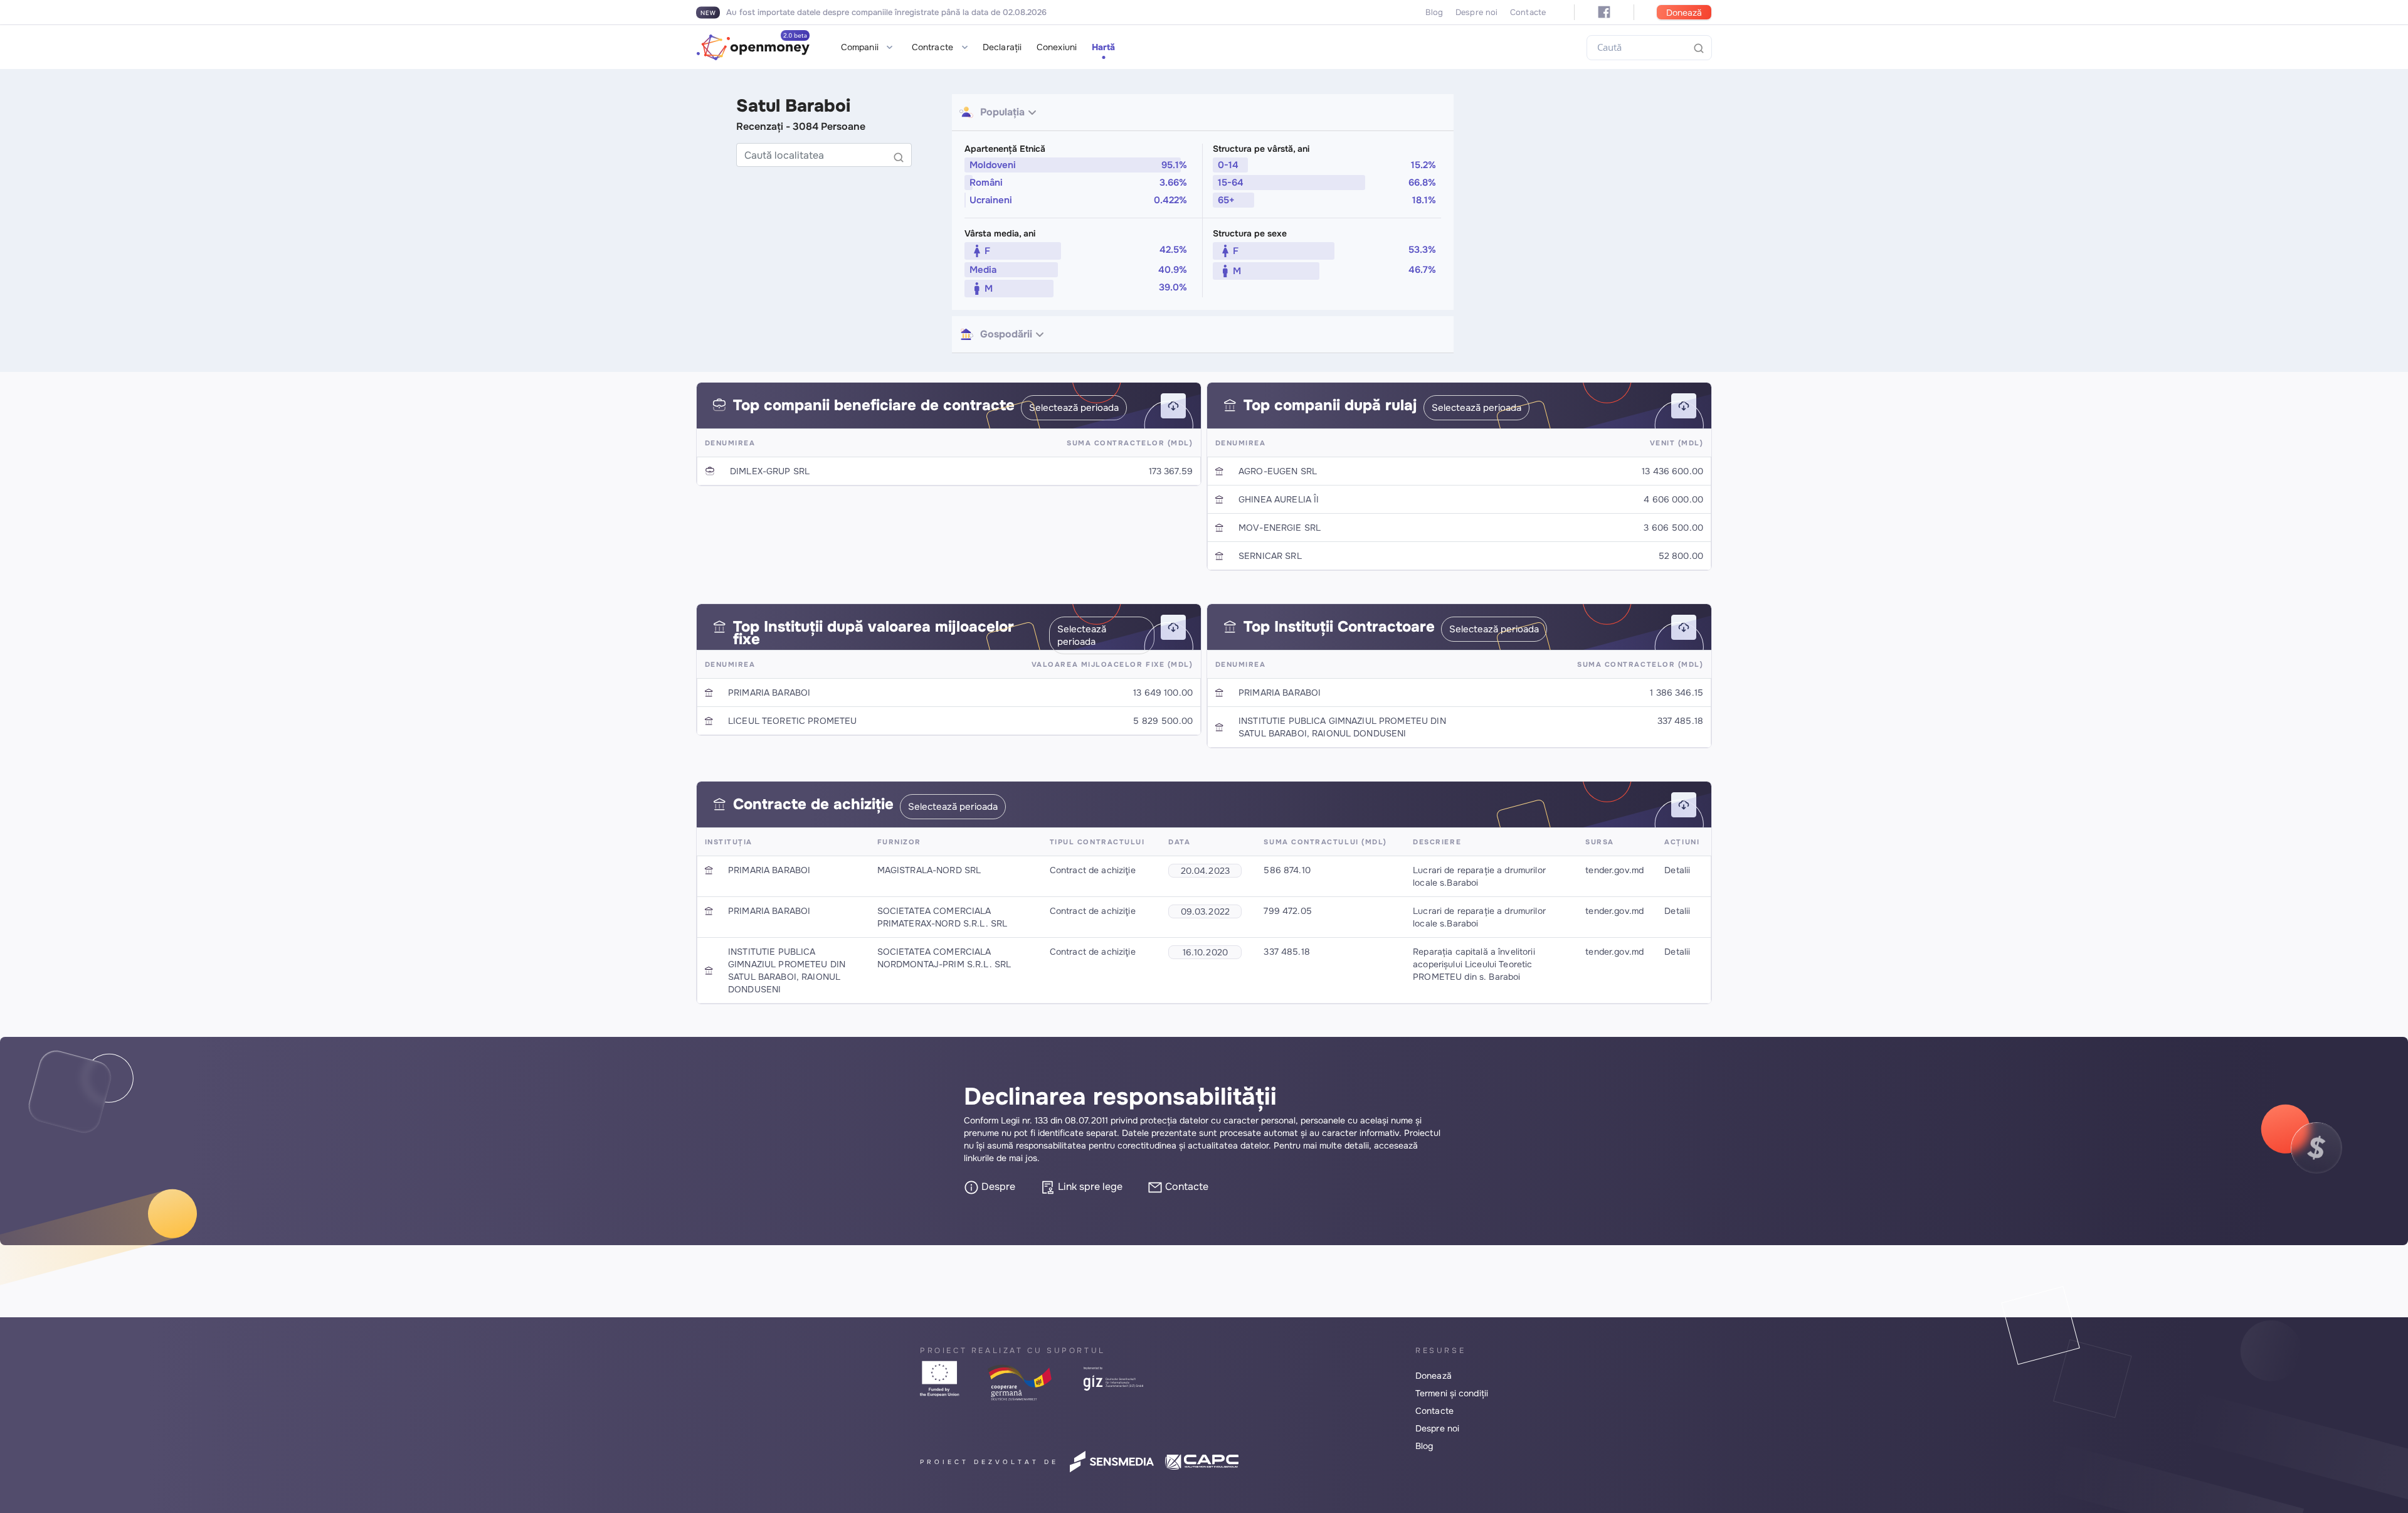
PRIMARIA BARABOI (769, 693)
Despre (997, 1187)
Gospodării (1006, 334)
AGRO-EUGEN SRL (1278, 471)
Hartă (1104, 47)
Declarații (1002, 47)
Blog (1434, 12)
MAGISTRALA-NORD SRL (929, 870)
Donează (1684, 13)
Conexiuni (1057, 47)
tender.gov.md (1614, 870)
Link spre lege (1089, 1187)
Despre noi (1476, 12)
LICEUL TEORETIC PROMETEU (792, 721)
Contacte (1528, 12)
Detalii (1677, 870)
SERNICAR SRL (1270, 556)
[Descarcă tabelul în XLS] (1173, 406)
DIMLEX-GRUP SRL (770, 471)
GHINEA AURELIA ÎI (1279, 499)
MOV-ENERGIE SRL (1280, 528)
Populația (1002, 112)
